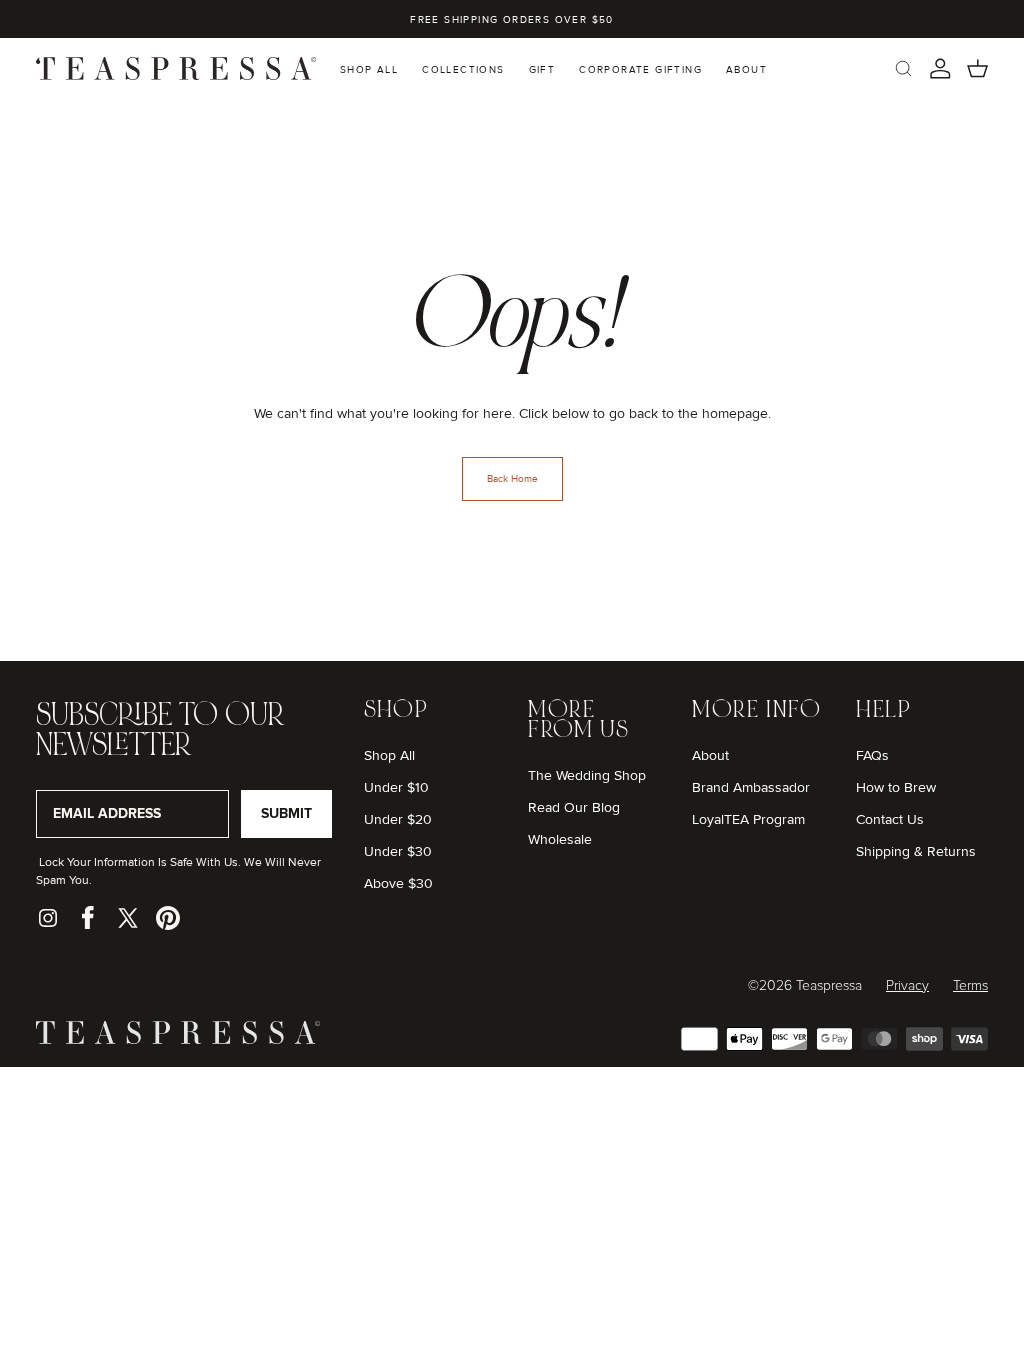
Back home (512, 479)
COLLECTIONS (463, 70)
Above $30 (398, 883)
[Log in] (940, 68)
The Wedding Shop (587, 775)
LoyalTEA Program (748, 819)
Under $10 (396, 787)
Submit (286, 813)
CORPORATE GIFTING (640, 70)
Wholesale (560, 839)
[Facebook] (88, 918)
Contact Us (890, 819)
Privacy (907, 986)
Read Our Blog (574, 807)
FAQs (872, 755)
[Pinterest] (168, 918)
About (710, 755)
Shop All (389, 755)
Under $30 (398, 851)
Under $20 (398, 819)
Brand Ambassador (751, 787)
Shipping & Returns (916, 851)
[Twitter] (128, 918)
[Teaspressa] (178, 1039)
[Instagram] (48, 918)
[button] (903, 68)
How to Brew (896, 787)
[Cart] (977, 68)
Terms (970, 986)
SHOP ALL (369, 70)
